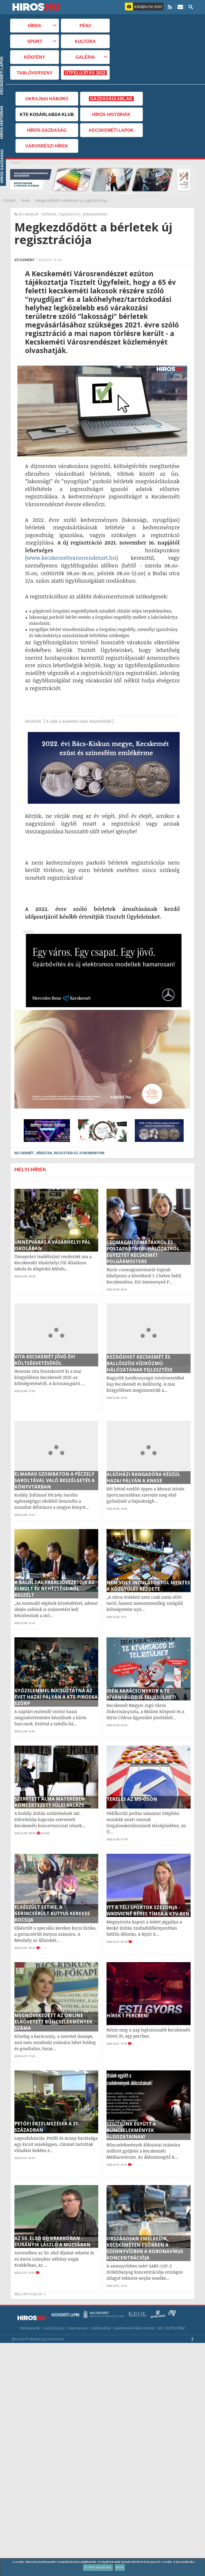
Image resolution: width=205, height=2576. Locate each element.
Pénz (85, 26)
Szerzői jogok (54, 2328)
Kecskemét (29, 214)
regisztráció (69, 214)
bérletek (49, 214)
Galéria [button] (85, 57)
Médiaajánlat (30, 2328)
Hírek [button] (35, 26)
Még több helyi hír (29, 2294)
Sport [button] (35, 41)
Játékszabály (101, 2328)
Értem (120, 2567)
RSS (160, 2328)
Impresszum (78, 2328)
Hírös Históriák (111, 114)
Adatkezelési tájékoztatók (134, 2328)
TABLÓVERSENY (35, 73)
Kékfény (35, 57)
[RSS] (170, 7)
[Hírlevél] (180, 7)
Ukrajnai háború (47, 99)
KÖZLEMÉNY (25, 260)
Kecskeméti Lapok (111, 130)
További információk (98, 2567)
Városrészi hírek (47, 146)
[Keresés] (191, 7)
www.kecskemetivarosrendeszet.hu (71, 558)
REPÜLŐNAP (176, 2328)
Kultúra (85, 41)
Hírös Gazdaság (47, 130)
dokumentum (95, 214)
